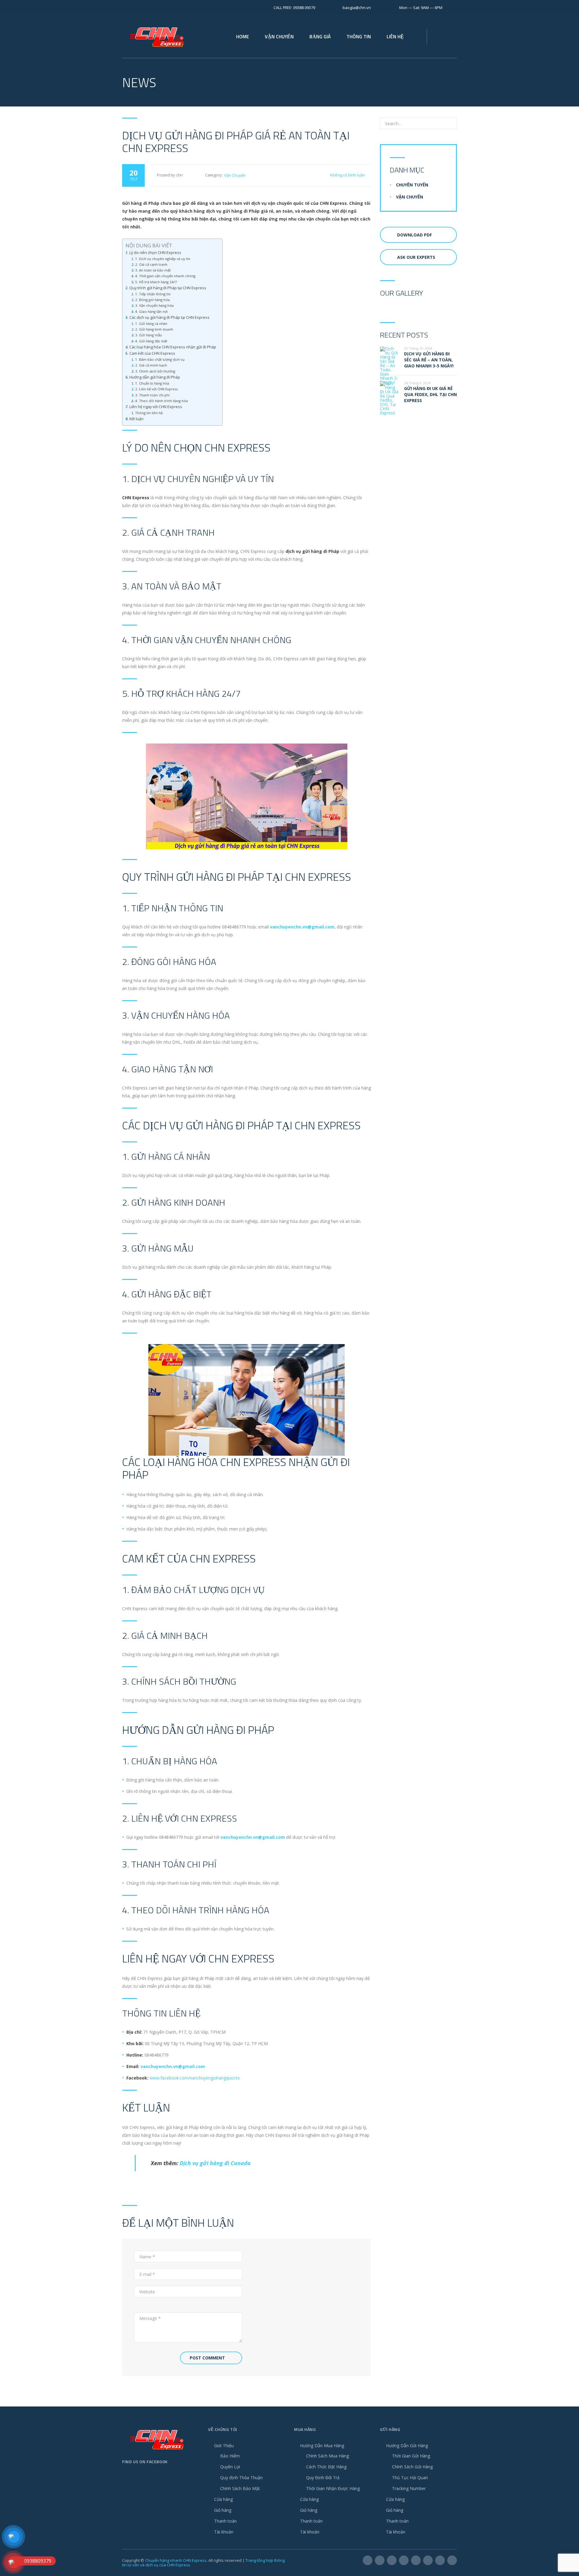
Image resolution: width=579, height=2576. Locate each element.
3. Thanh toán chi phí (152, 395)
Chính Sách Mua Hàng (327, 2456)
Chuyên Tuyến (412, 185)
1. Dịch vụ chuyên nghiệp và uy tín (163, 259)
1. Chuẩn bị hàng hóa (152, 383)
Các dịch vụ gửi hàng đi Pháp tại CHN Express (169, 317)
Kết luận (136, 419)
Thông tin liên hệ (149, 413)
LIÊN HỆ (395, 36)
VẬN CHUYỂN (279, 36)
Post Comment (207, 2358)
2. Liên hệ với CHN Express (156, 389)
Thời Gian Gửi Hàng (411, 2456)
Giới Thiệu (224, 2446)
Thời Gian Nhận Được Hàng (333, 2488)
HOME (243, 36)
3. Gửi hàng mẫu (149, 335)
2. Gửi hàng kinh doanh (154, 329)
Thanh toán (225, 2521)
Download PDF (414, 235)
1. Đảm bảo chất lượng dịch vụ (160, 359)
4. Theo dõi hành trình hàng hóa (161, 401)
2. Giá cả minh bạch (151, 365)
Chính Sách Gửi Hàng (412, 2467)
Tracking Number (409, 2488)
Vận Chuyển (235, 175)
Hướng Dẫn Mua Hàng (322, 2446)
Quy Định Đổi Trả (323, 2478)
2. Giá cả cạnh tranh (151, 264)
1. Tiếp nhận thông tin (153, 294)
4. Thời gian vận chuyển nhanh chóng (165, 276)
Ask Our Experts (416, 257)
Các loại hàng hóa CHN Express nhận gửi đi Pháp (173, 347)
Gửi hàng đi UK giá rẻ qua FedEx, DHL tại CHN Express (430, 394)
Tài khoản (224, 2532)
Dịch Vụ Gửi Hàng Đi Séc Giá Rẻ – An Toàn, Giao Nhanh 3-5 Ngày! (429, 360)
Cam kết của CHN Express (152, 353)
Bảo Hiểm (230, 2456)
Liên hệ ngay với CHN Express (156, 407)
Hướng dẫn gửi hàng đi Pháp (155, 377)
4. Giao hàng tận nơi (151, 311)
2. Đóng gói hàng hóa (152, 300)
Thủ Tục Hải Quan (410, 2478)
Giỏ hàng (223, 2510)
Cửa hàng (223, 2499)
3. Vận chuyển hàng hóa (154, 305)
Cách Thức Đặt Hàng (326, 2467)
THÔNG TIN (359, 36)
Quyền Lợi (230, 2467)
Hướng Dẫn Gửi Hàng (407, 2446)
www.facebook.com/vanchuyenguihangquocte (195, 2078)
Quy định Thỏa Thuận (241, 2478)
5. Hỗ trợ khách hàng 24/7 (156, 282)
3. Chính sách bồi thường (155, 371)
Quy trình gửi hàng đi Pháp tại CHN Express (168, 288)
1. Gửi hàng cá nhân (151, 324)
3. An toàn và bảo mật (153, 270)
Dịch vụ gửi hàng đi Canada (215, 2163)
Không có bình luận (348, 175)
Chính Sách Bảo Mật (240, 2488)
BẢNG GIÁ (320, 36)
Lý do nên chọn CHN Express (155, 253)
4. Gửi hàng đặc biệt (151, 341)
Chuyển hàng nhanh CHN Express (176, 2560)
